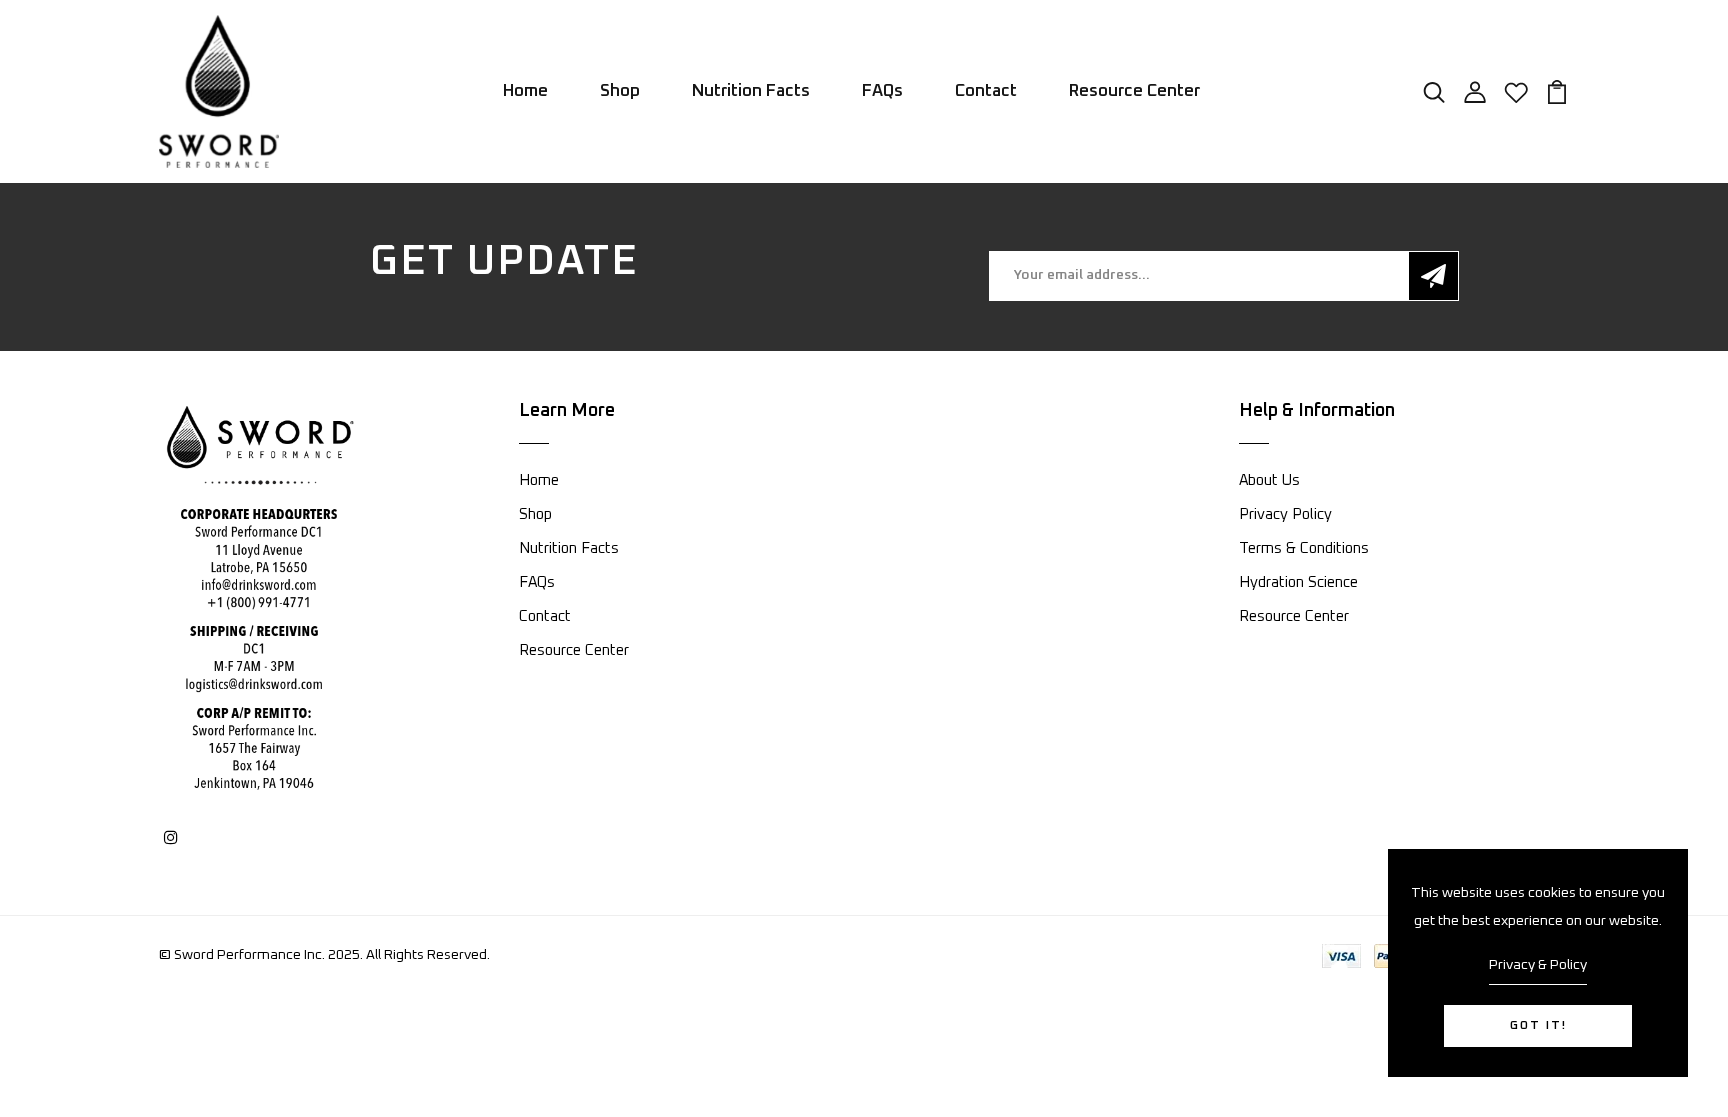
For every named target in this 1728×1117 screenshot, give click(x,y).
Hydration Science (1298, 582)
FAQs (882, 91)
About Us (1269, 480)
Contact (986, 91)
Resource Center (1134, 91)
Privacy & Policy (1538, 965)
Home (525, 91)
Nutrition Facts (751, 91)
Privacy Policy (1285, 514)
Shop (620, 91)
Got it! (1538, 1026)
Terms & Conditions (1304, 548)
